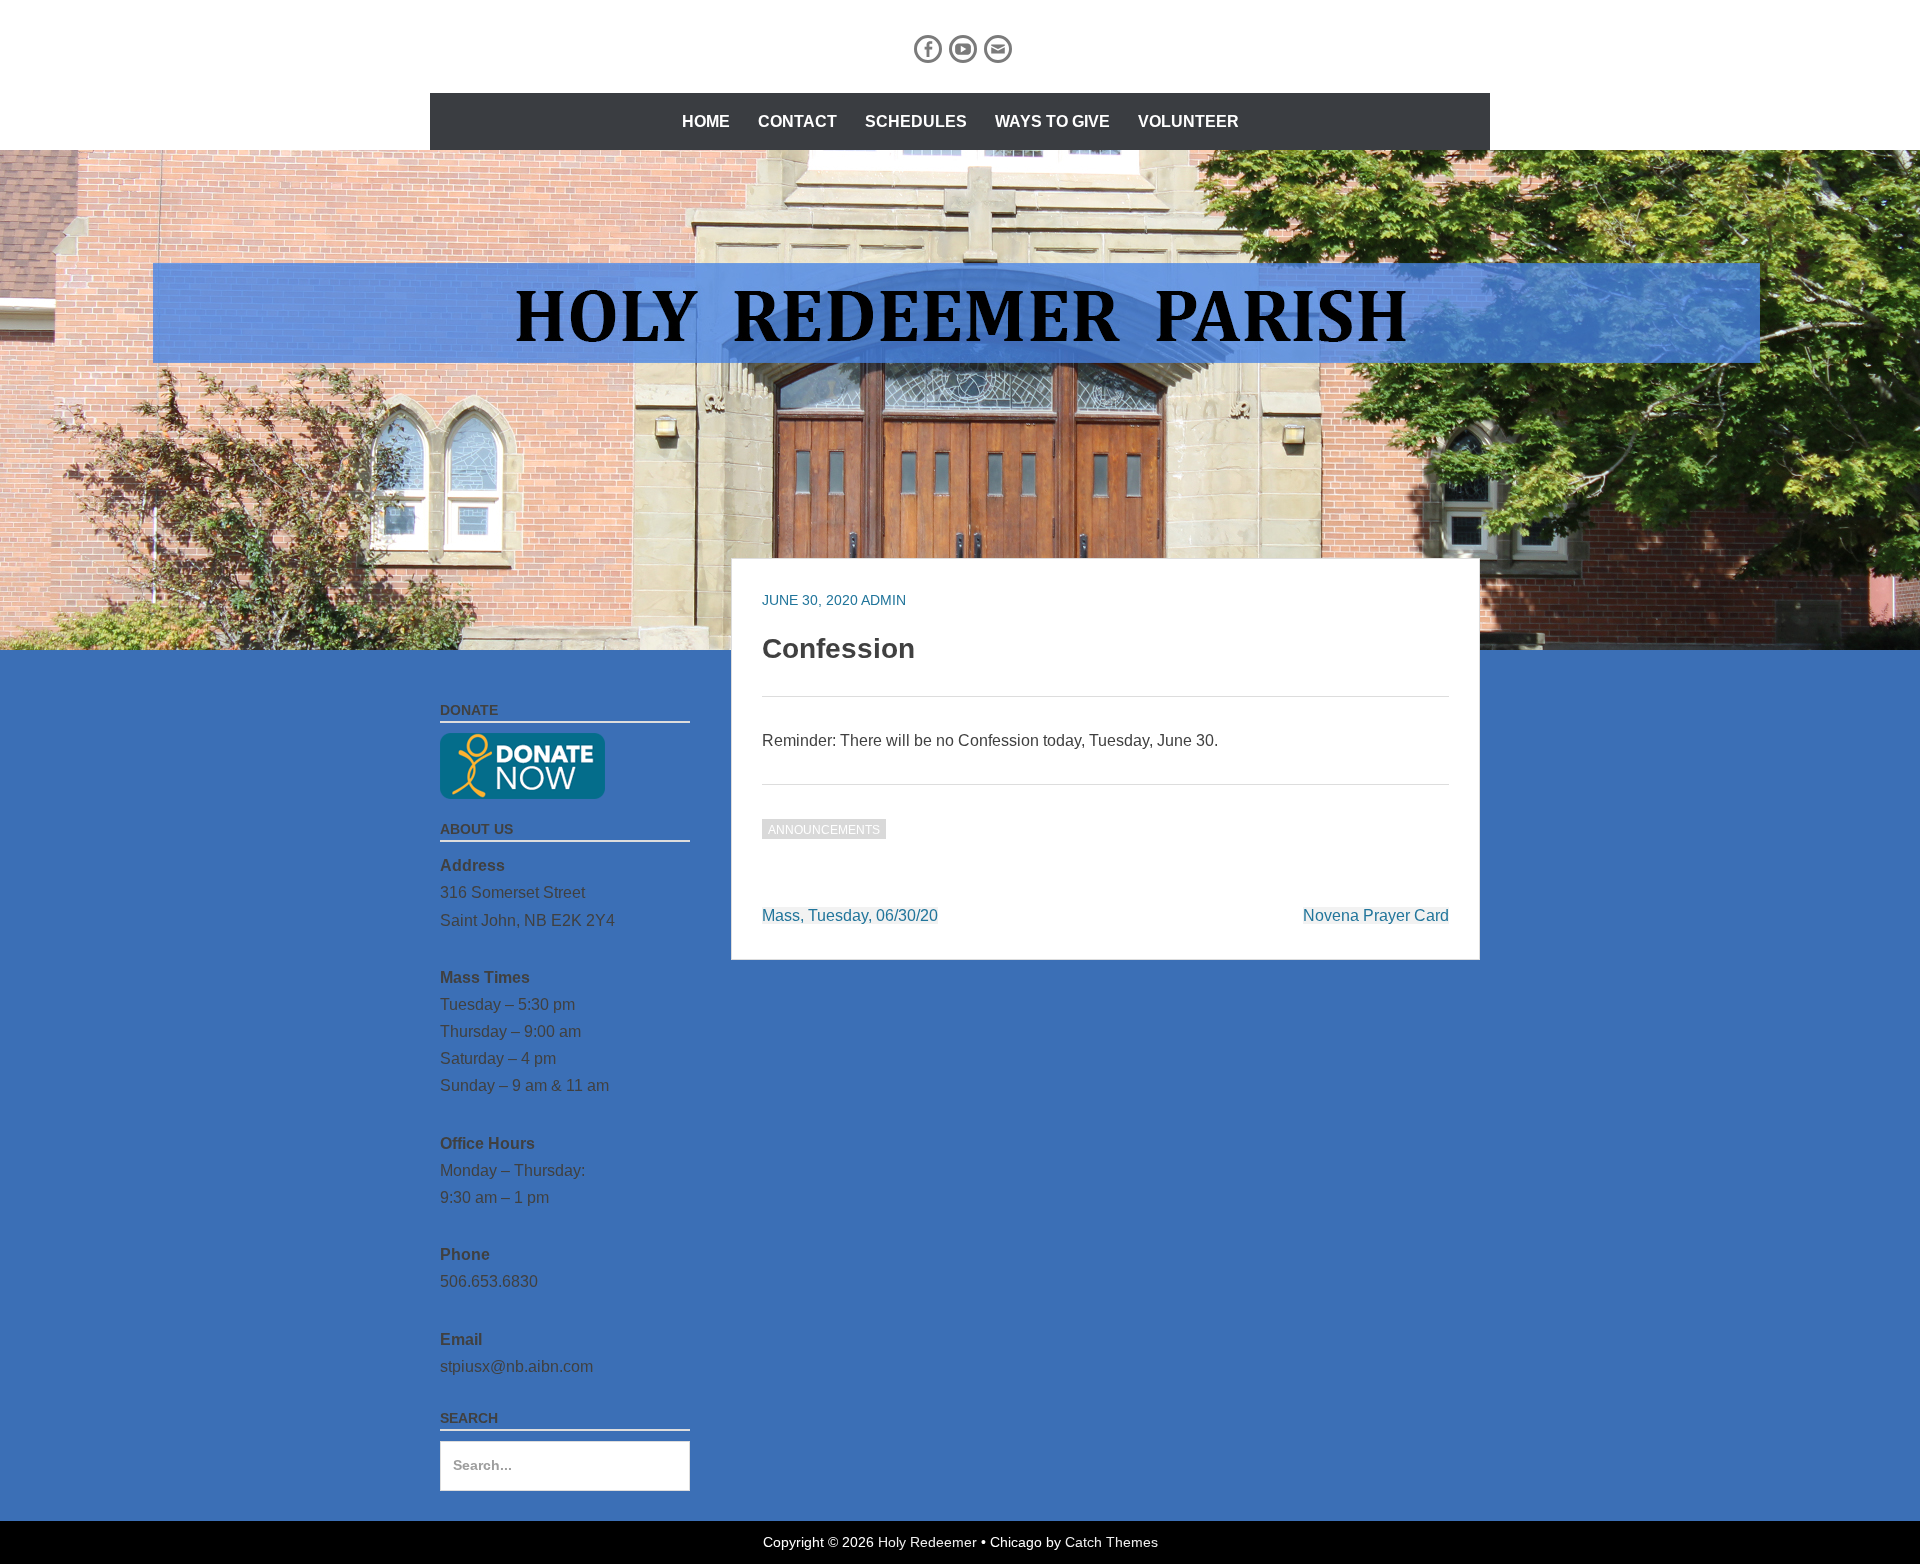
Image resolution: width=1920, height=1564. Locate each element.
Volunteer (1188, 121)
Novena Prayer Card (1376, 915)
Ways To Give (1052, 121)
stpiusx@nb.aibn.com (516, 1366)
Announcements (824, 830)
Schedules (916, 121)
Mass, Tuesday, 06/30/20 (850, 915)
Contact (797, 121)
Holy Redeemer (927, 1542)
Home (706, 121)
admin (883, 600)
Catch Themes (1111, 1542)
